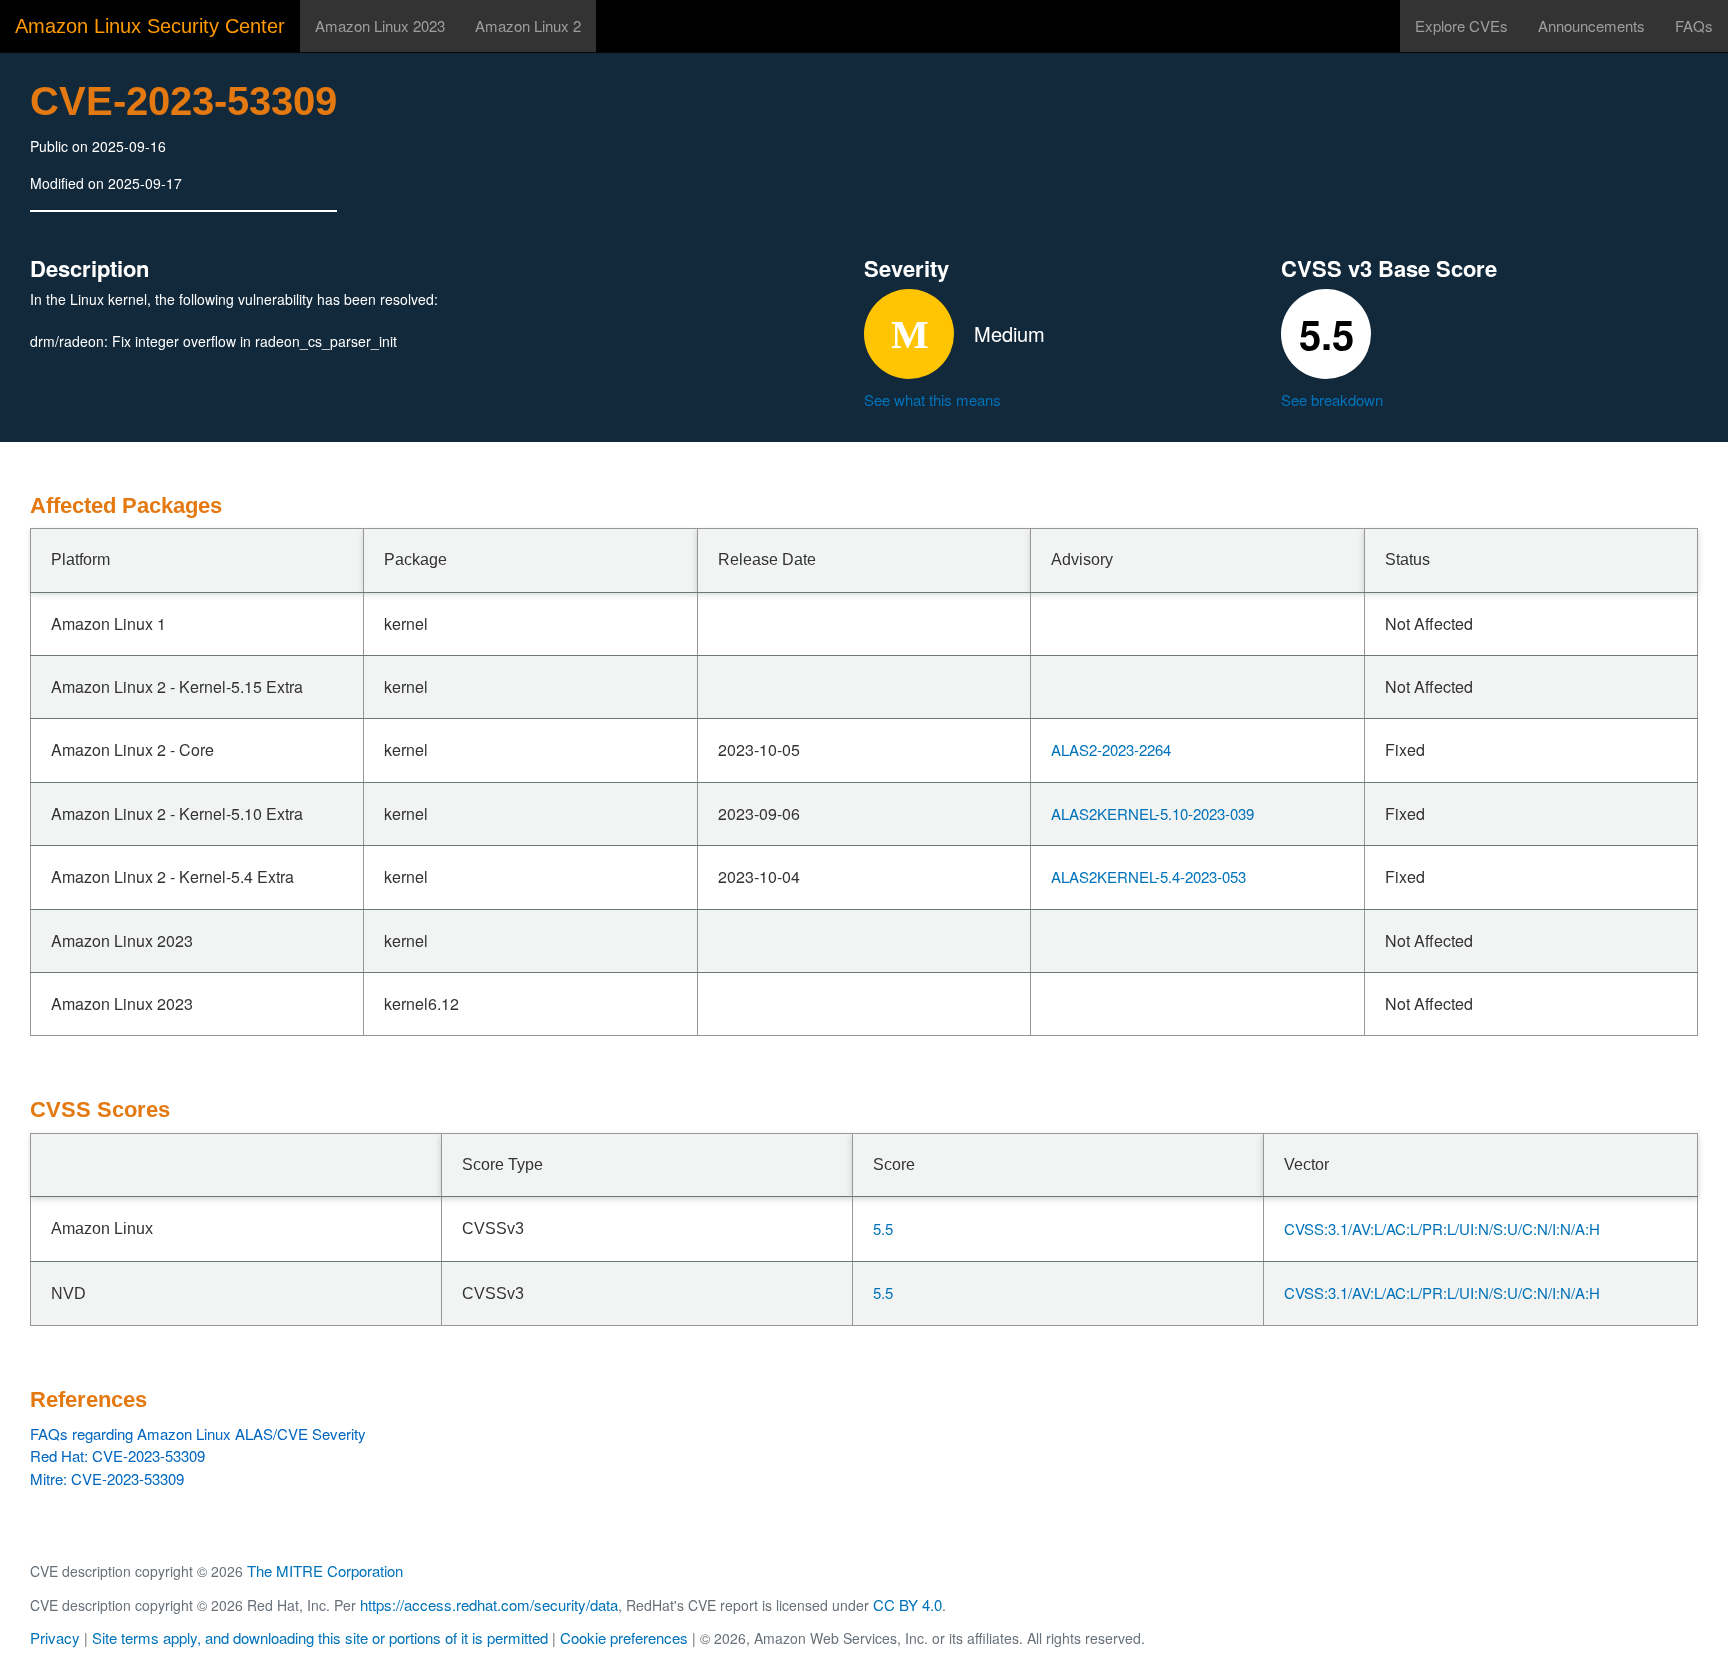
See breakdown (1332, 399)
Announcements (1591, 25)
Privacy (55, 1637)
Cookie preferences (624, 1637)
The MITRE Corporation (325, 1570)
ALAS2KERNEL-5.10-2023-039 (1152, 813)
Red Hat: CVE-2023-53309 (117, 1455)
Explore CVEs (1461, 25)
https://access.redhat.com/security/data (489, 1604)
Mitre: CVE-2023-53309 (107, 1478)
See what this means (932, 399)
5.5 (883, 1228)
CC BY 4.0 (907, 1604)
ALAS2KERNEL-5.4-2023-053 (1148, 876)
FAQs (1694, 25)
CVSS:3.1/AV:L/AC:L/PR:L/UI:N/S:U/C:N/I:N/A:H (1442, 1228)
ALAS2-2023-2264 (1111, 749)
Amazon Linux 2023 (380, 25)
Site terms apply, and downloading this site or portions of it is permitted (320, 1637)
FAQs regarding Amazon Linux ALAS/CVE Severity (198, 1433)
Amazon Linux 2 (528, 25)
